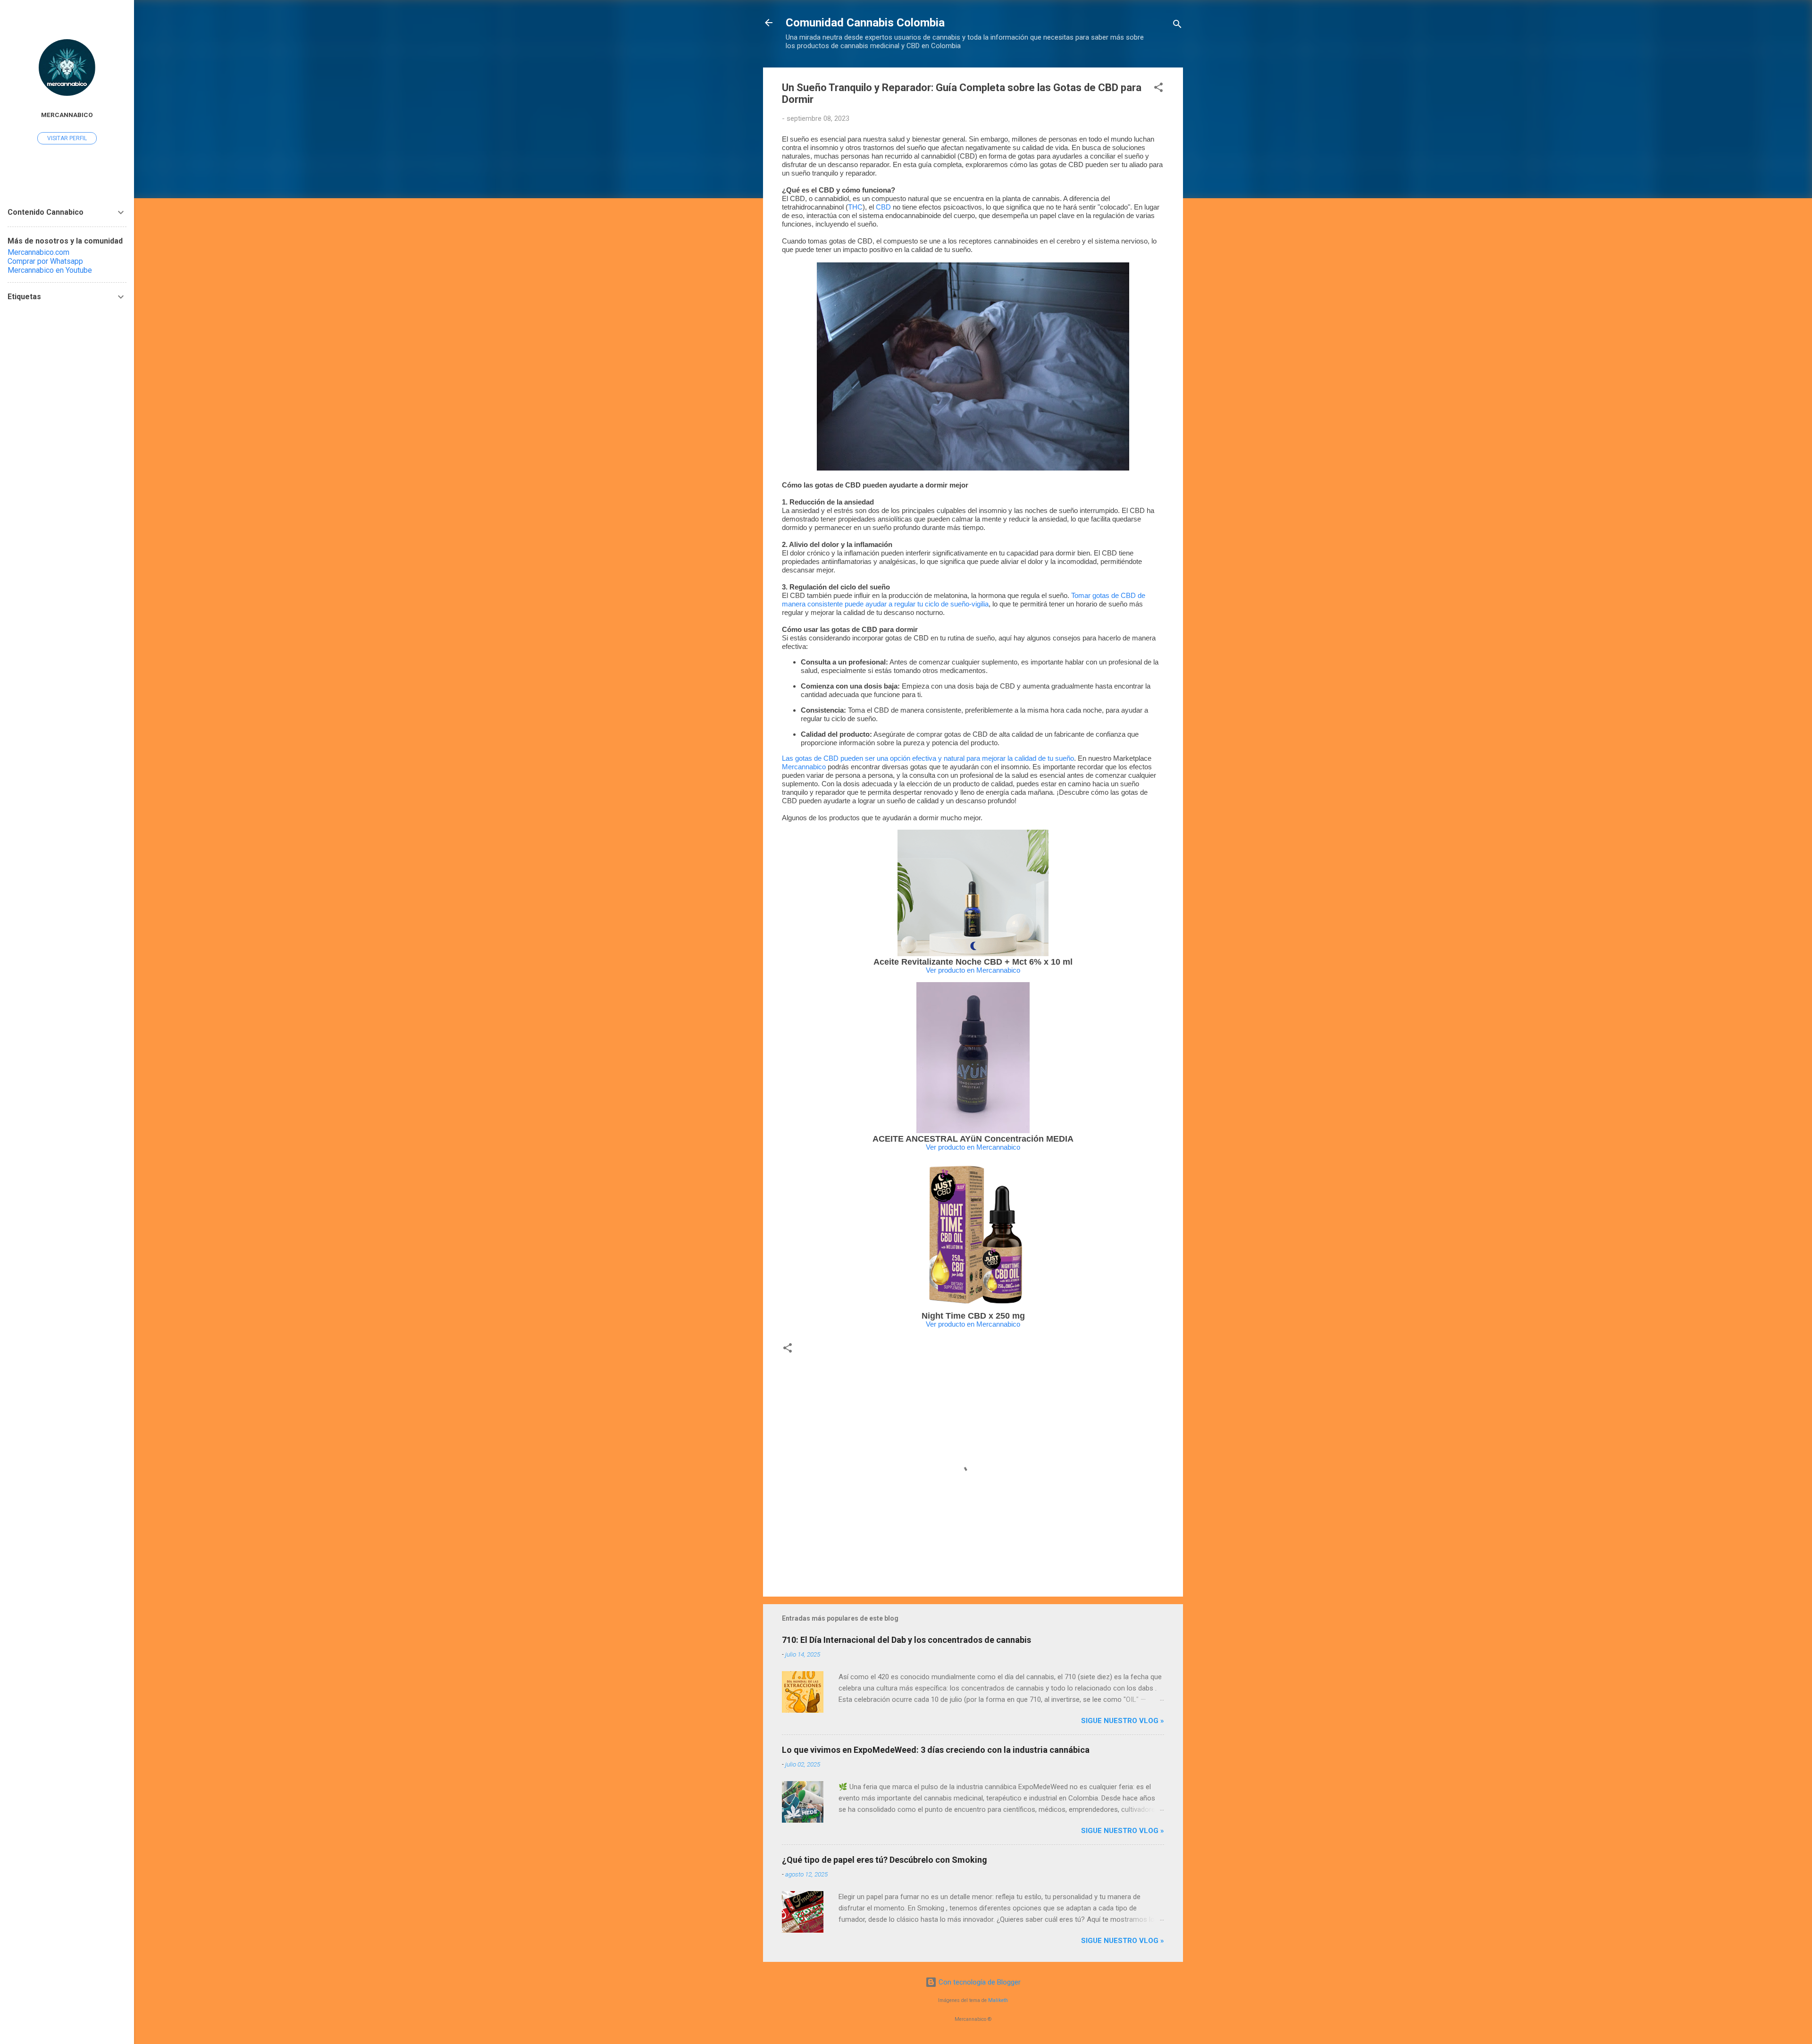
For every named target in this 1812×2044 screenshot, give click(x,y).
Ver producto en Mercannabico (973, 970)
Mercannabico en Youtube (50, 270)
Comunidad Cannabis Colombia (865, 23)
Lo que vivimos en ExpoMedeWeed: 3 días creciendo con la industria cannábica (936, 1750)
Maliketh (998, 2000)
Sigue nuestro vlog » (1123, 1721)
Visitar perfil (67, 138)
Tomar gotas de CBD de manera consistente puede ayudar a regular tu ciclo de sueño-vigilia (964, 600)
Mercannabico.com (38, 252)
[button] (1158, 89)
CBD (883, 207)
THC (855, 207)
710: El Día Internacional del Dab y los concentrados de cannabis (906, 1640)
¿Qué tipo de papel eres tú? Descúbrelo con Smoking (885, 1860)
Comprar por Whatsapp (45, 261)
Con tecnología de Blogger (979, 1982)
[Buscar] (1177, 26)
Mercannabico (805, 767)
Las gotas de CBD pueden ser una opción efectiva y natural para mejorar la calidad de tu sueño (928, 758)
